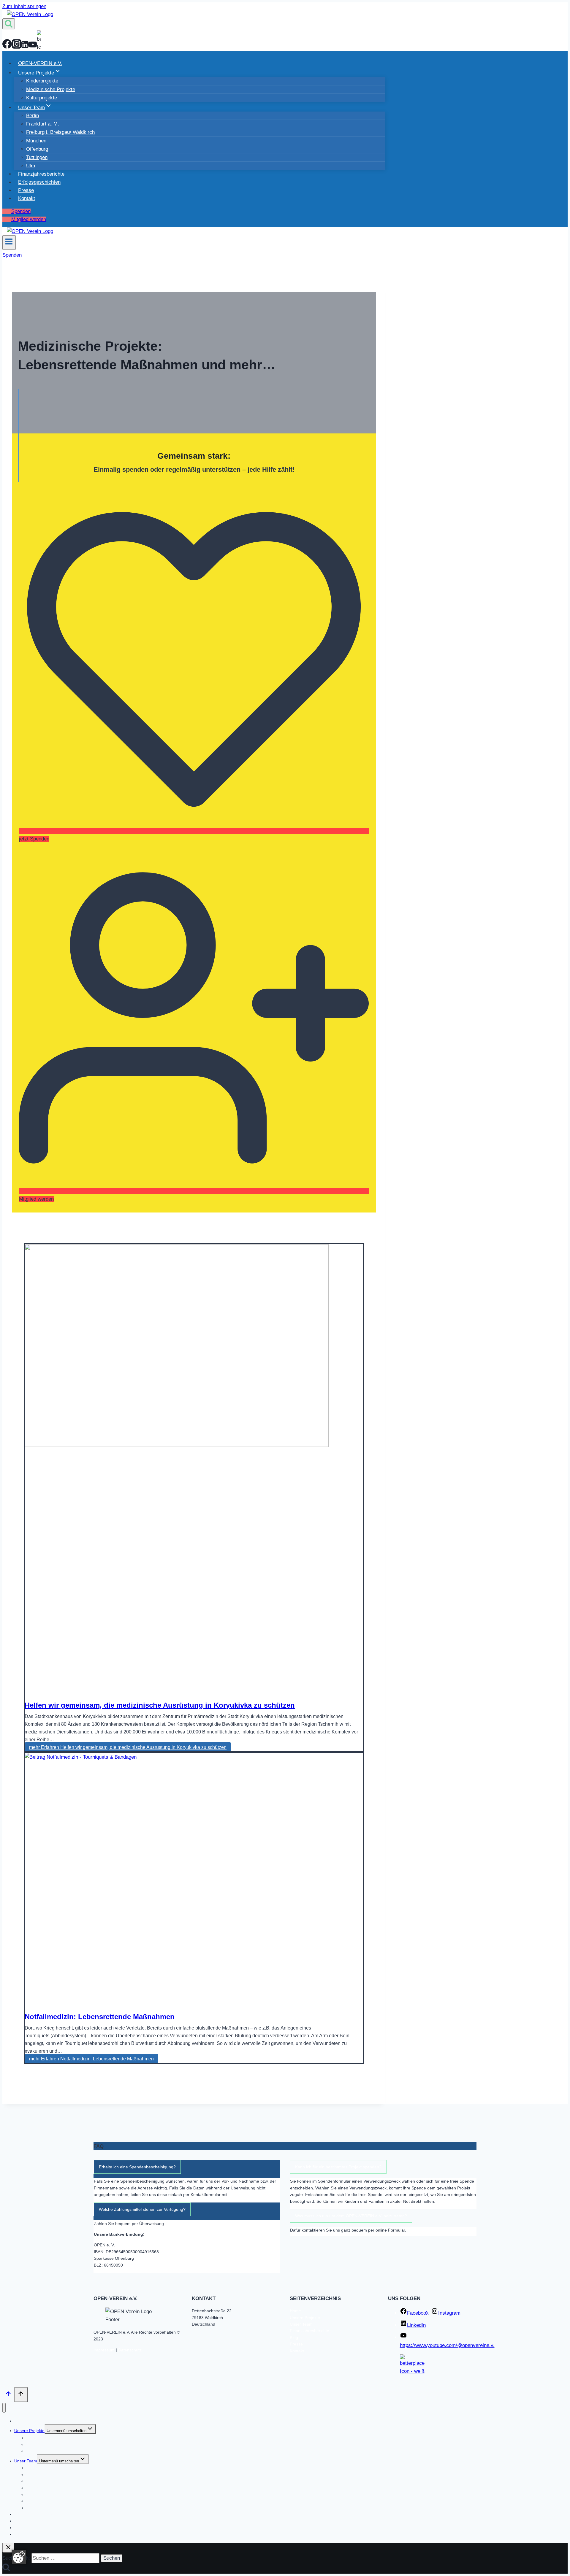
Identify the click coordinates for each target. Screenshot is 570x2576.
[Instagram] (17, 47)
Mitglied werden (29, 219)
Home (295, 2311)
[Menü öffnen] (9, 243)
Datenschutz (130, 2350)
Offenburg (37, 149)
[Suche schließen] (8, 2548)
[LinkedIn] (25, 47)
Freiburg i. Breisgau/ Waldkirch (60, 132)
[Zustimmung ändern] (19, 2557)
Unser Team (301, 2324)
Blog (294, 2337)
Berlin (33, 116)
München (36, 141)
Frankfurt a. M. (43, 124)
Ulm (31, 166)
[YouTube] (33, 47)
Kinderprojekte (42, 81)
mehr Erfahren (128, 1747)
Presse (26, 190)
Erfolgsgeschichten (39, 182)
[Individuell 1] (39, 47)
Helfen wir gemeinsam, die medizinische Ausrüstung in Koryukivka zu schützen (160, 1705)
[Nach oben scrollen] (8, 2395)
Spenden (21, 211)
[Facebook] (7, 47)
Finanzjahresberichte (41, 174)
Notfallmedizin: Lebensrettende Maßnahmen (100, 2017)
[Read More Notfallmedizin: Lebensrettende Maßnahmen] (81, 1757)
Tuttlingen (37, 157)
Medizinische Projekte (51, 89)
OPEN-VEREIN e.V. (40, 63)
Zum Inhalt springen (24, 6)
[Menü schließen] (4, 2408)
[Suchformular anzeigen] (9, 24)
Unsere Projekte (305, 2318)
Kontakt (27, 198)
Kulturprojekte (42, 98)
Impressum (105, 2350)
